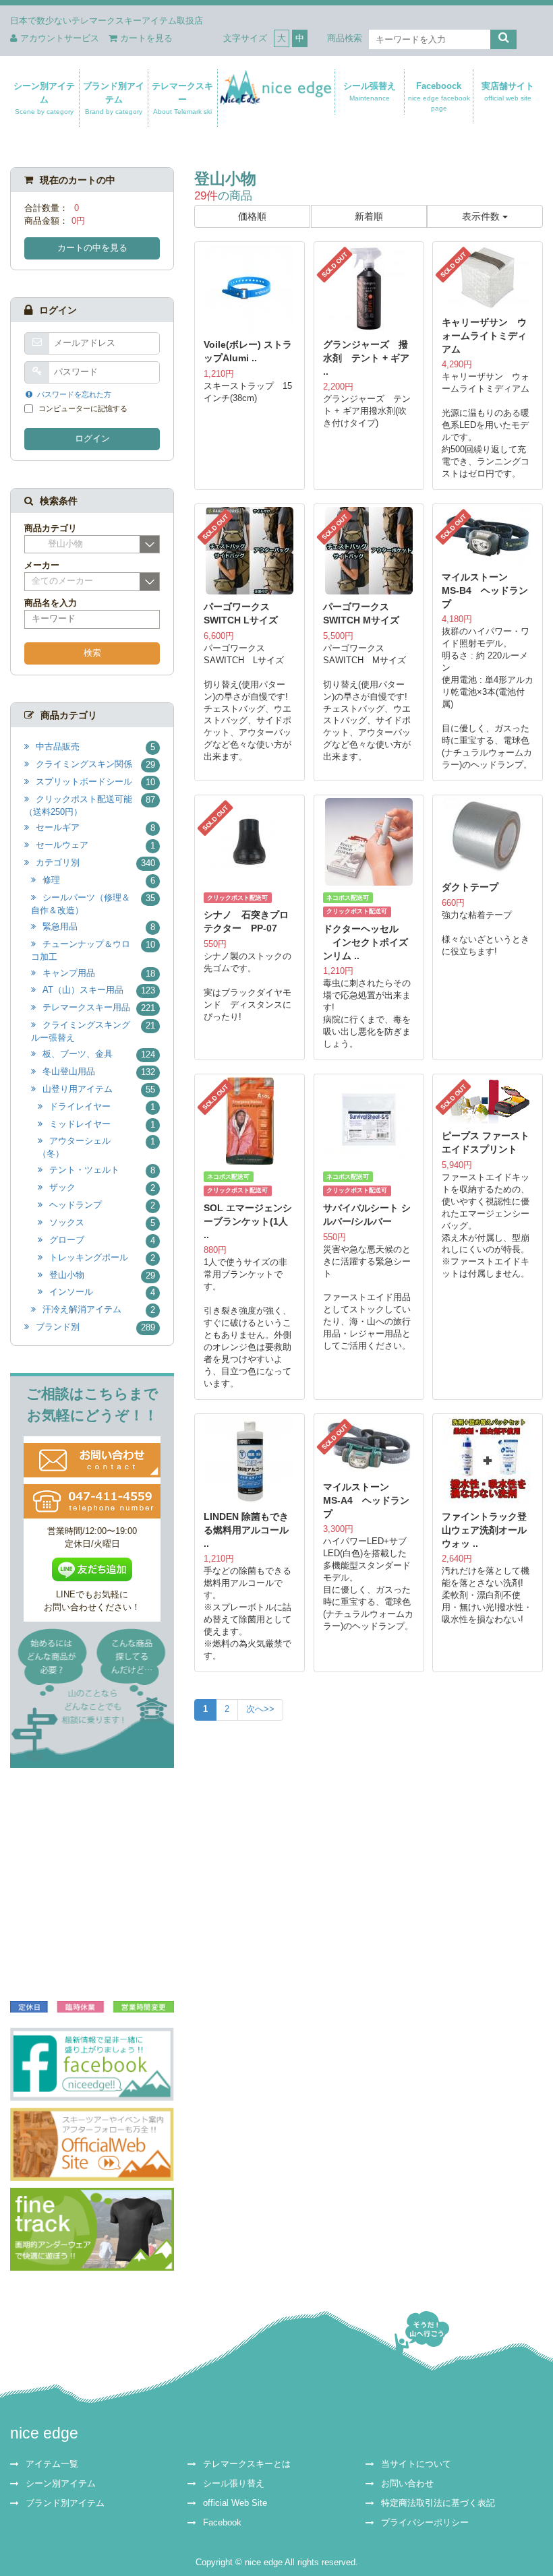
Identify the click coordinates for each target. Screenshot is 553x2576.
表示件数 (482, 216)
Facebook (222, 2523)
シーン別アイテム (44, 98)
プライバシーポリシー (425, 2523)
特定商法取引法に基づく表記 (438, 2503)
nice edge (44, 2433)
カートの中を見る (92, 248)
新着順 (369, 216)
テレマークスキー (183, 98)
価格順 (252, 216)
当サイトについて (416, 2464)
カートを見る (146, 38)
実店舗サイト (508, 91)
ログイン (92, 439)
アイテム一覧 (52, 2464)
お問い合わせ (407, 2484)
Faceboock (438, 96)
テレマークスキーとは (247, 2464)
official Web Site (235, 2503)
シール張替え (370, 91)
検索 (92, 653)
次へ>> (260, 1709)
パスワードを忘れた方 (74, 394)
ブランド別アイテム (114, 98)
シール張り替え (234, 2484)
